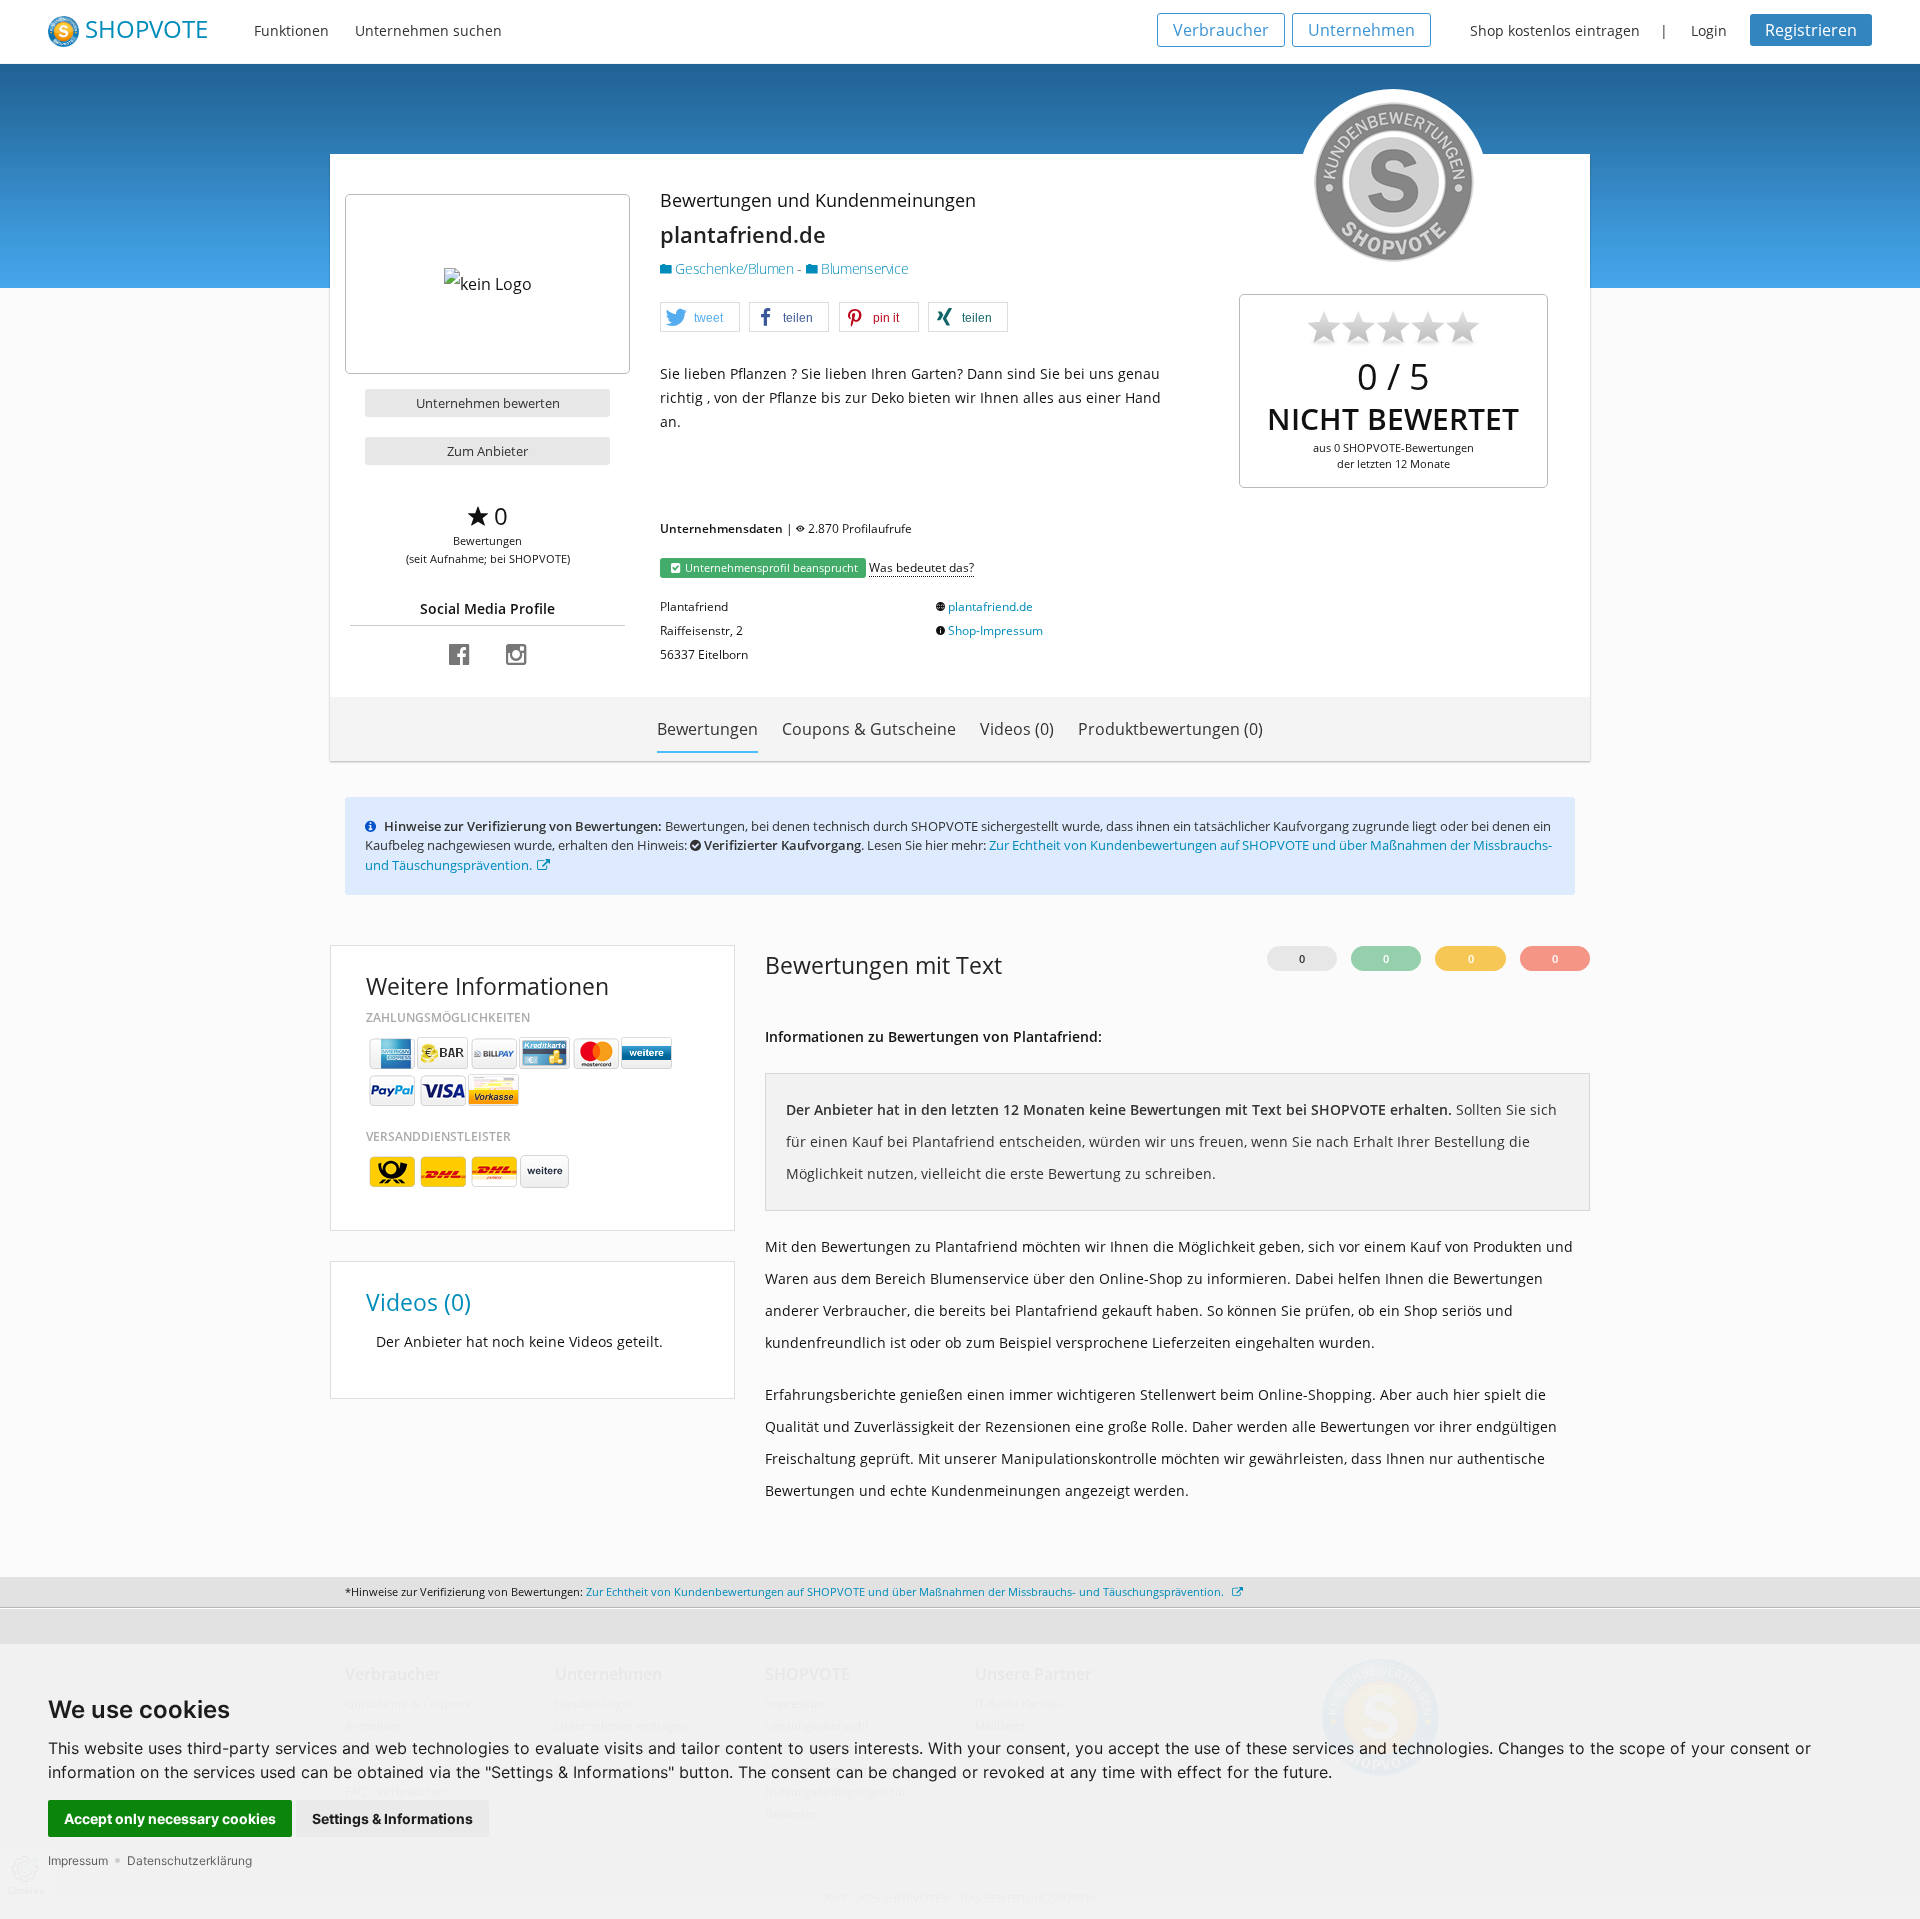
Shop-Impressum (995, 630)
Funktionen (291, 30)
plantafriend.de (990, 606)
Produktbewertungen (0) (1170, 729)
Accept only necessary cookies (170, 1818)
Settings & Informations (392, 1818)
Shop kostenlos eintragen (1555, 30)
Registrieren (1811, 30)
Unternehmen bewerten (488, 403)
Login (1709, 30)
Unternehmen (1361, 30)
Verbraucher (1221, 30)
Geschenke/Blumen (734, 268)
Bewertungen (707, 729)
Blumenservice (862, 268)
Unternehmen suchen (428, 30)
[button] (700, 318)
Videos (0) (1017, 729)
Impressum (78, 1860)
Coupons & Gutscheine (869, 729)
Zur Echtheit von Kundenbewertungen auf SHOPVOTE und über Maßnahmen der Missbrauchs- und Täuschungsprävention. (906, 1591)
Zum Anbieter (487, 451)
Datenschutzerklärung (189, 1860)
